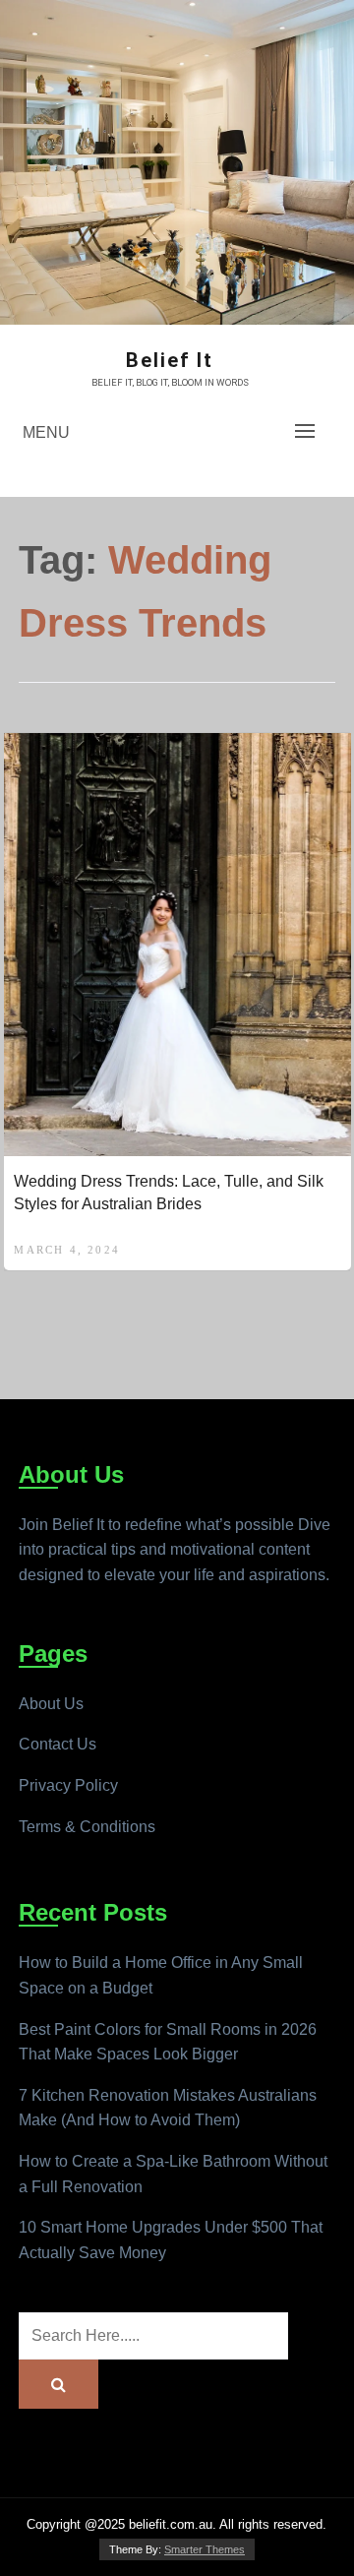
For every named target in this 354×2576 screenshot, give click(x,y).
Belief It (170, 360)
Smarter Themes (205, 2549)
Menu (46, 432)
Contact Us (58, 1744)
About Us (51, 1704)
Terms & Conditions (87, 1827)
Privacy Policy (68, 1785)
